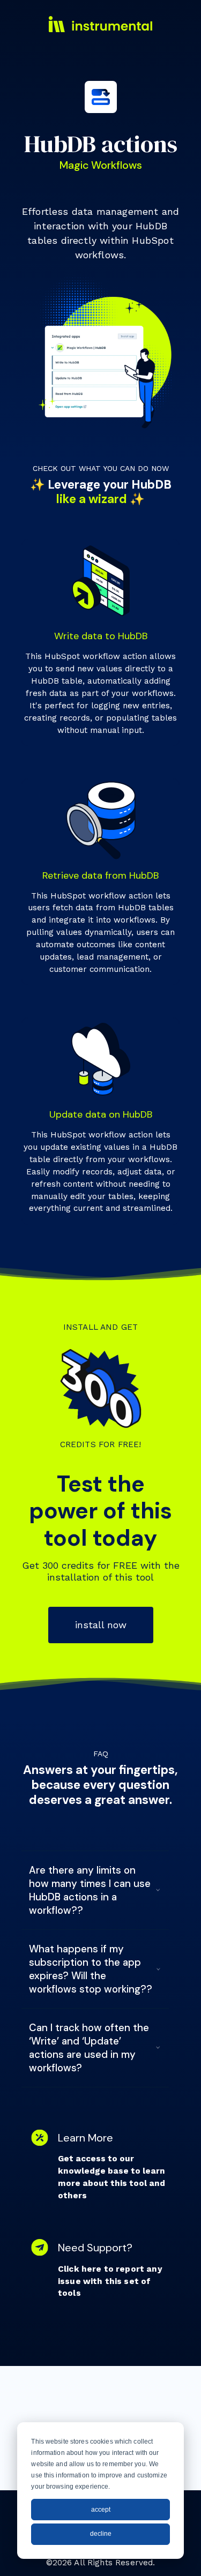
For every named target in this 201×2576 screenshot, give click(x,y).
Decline (101, 2534)
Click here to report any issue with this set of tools (110, 2281)
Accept (101, 2510)
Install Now (101, 1625)
